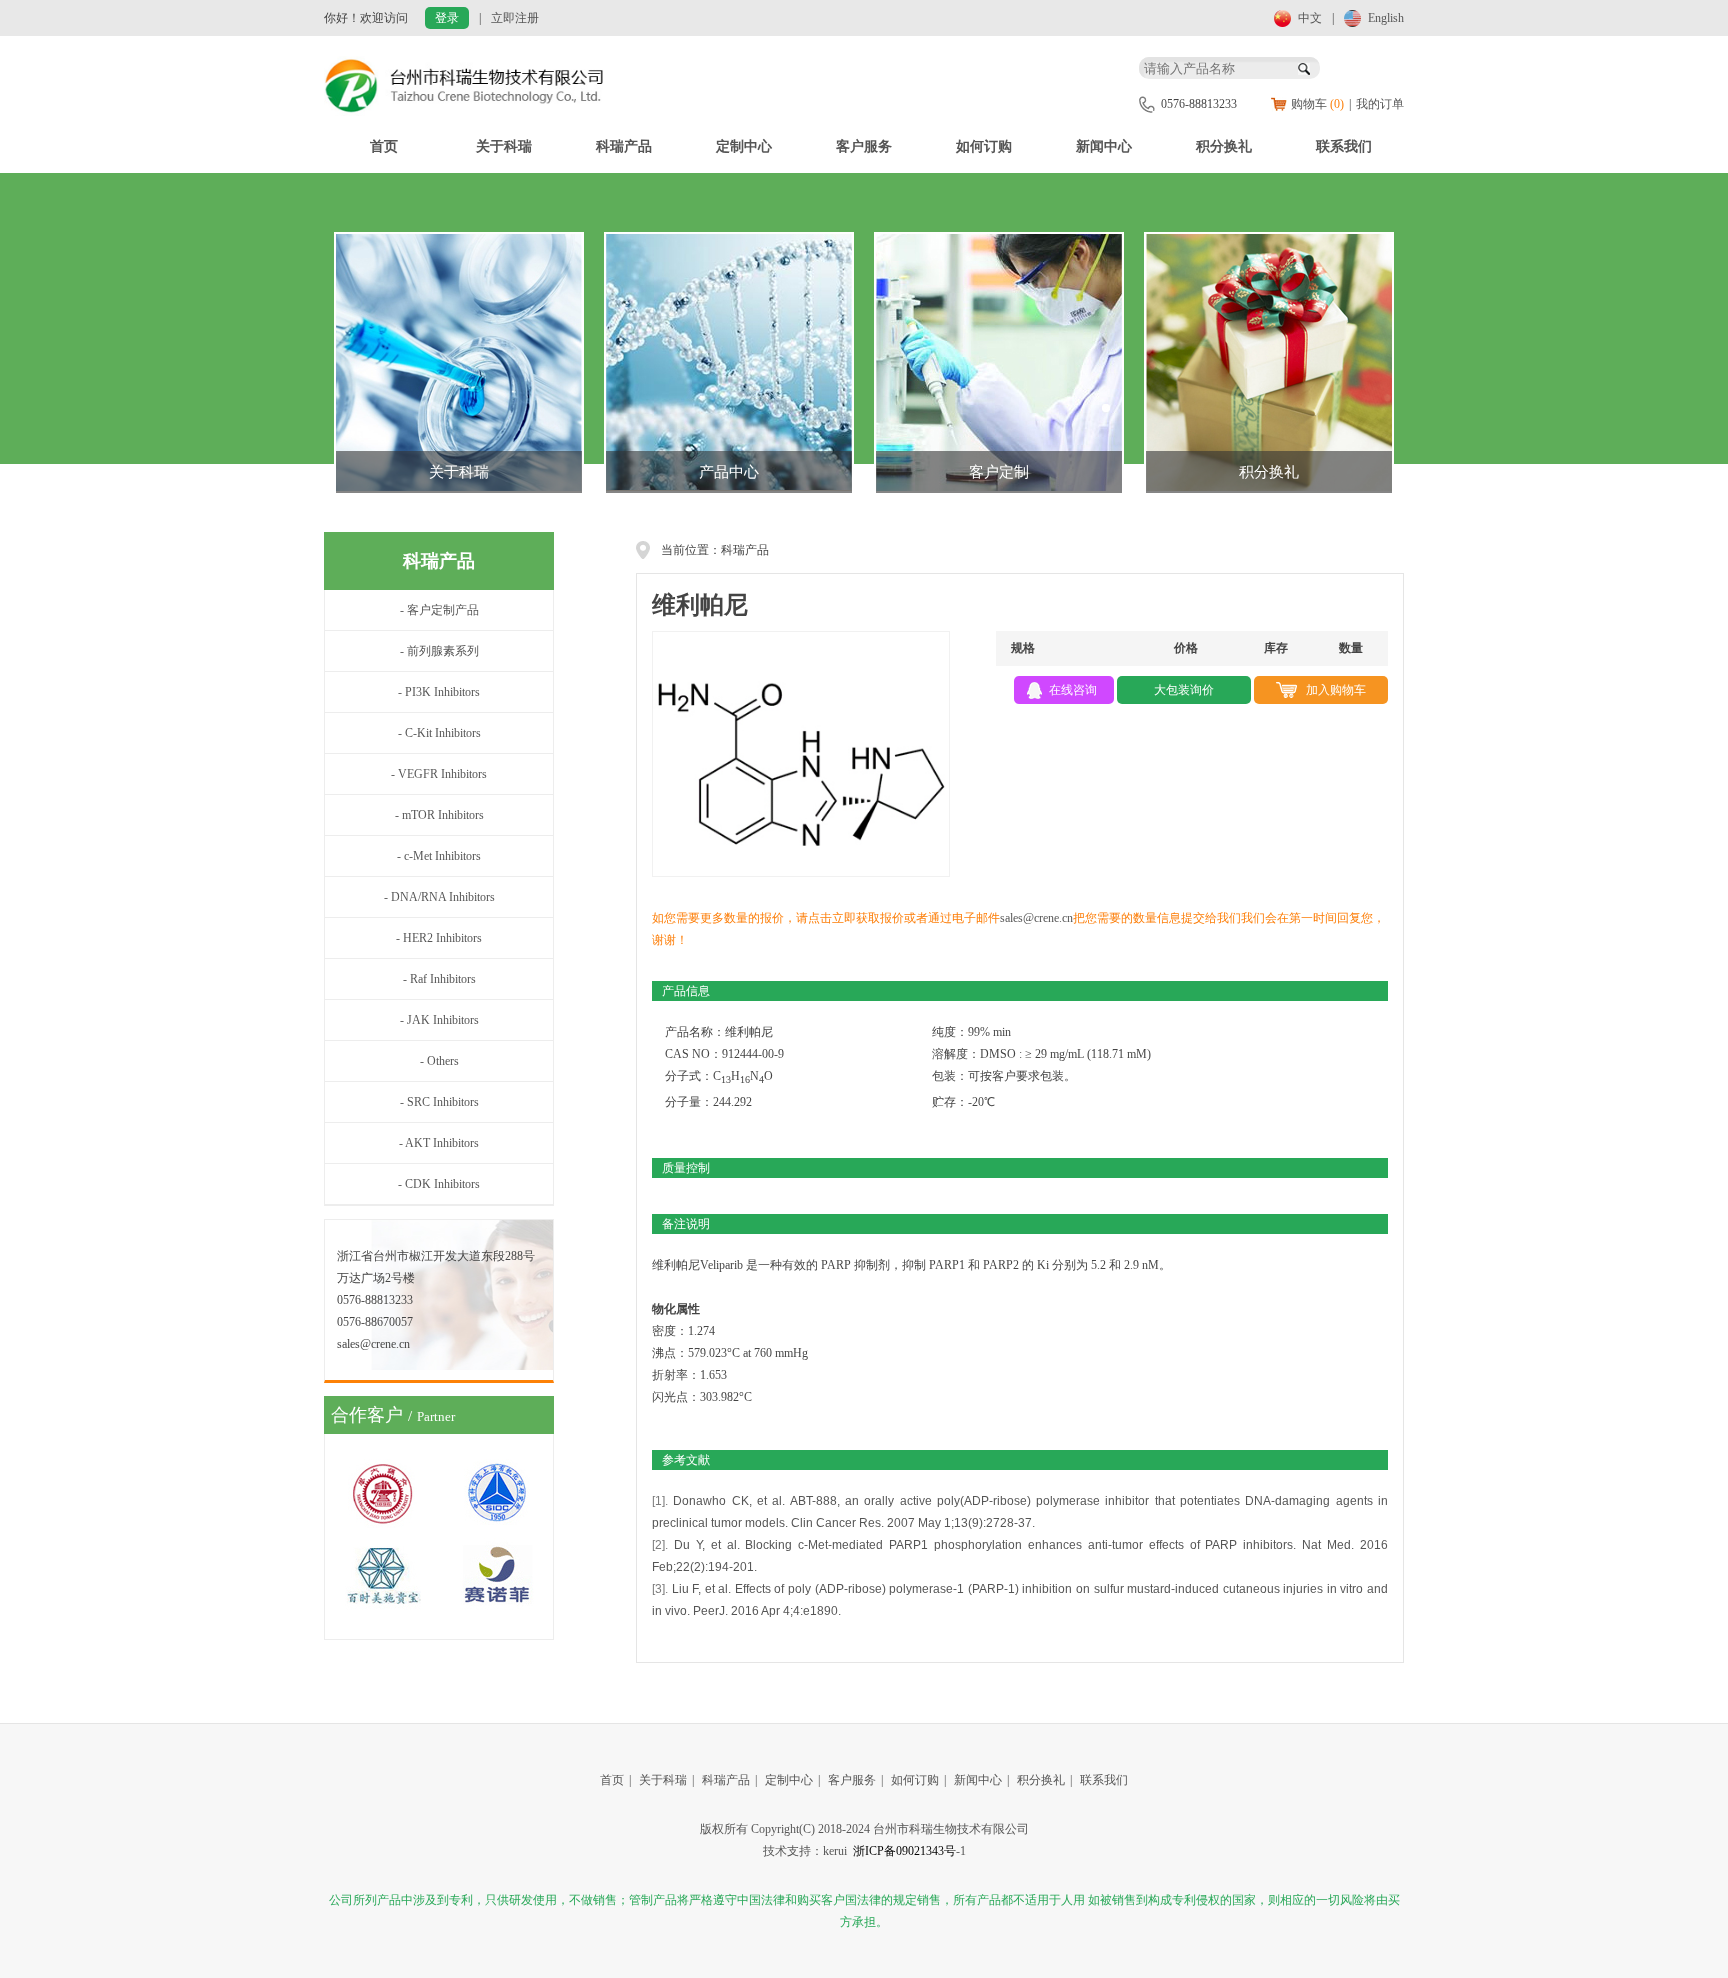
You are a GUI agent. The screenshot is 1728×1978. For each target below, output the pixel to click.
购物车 (1317, 104)
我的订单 (1380, 104)
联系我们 (1344, 146)
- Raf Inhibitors (439, 979)
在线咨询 (1073, 690)
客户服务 (864, 146)
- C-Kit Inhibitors (439, 733)
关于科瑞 (504, 146)
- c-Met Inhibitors (439, 856)
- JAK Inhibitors (439, 1020)
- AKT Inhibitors (439, 1143)
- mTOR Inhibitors (439, 815)
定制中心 (744, 146)
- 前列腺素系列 (439, 651)
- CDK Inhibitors (439, 1184)
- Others (439, 1061)
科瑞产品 (624, 146)
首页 (384, 146)
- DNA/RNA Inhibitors (439, 897)
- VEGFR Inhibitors (439, 774)
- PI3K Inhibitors (439, 692)
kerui (835, 1851)
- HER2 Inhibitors (439, 938)
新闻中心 (1104, 146)
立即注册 (515, 18)
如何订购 (984, 146)
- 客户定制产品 (439, 610)
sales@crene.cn (1036, 918)
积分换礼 (1224, 146)
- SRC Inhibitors (439, 1102)
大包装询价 (1184, 690)
